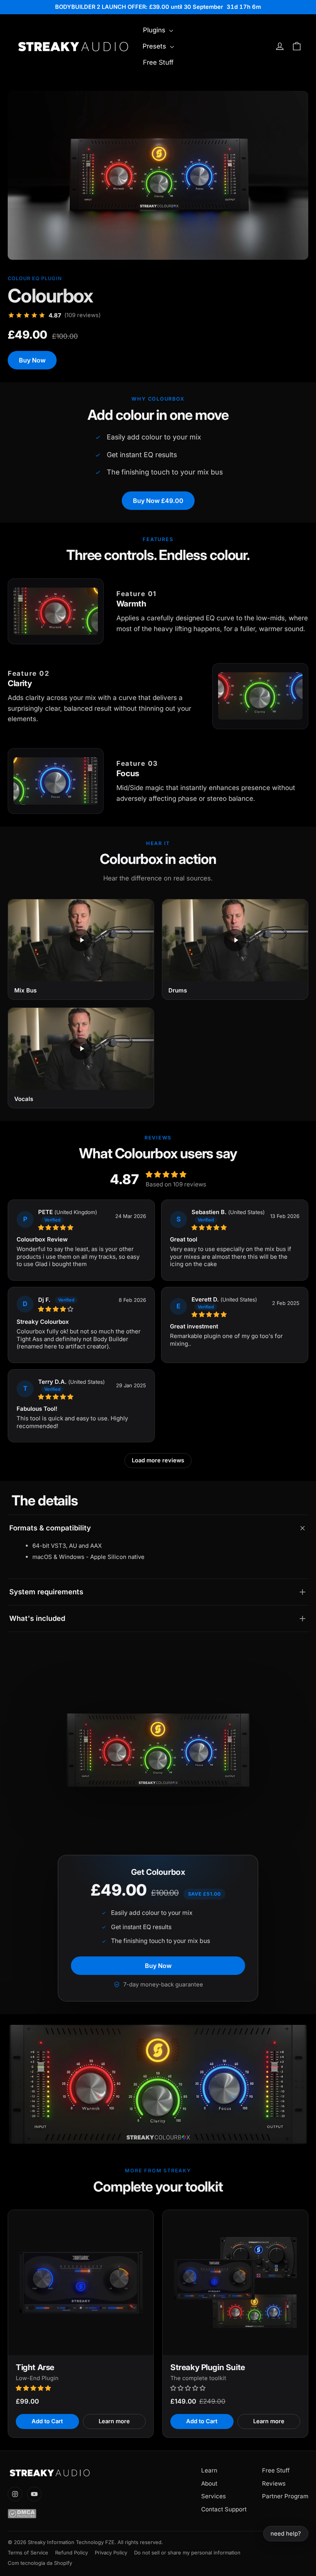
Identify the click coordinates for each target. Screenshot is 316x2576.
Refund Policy (71, 2553)
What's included (37, 1618)
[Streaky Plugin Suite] (235, 2283)
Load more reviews (158, 1460)
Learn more (114, 2421)
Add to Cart (47, 2421)
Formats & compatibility (50, 1528)
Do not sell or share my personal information (187, 2553)
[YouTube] (34, 2494)
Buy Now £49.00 (158, 501)
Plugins (155, 30)
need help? (286, 2533)
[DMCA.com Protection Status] (90, 2514)
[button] (34, 2388)
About (209, 2483)
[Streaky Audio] (90, 2473)
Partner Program (285, 2496)
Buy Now (32, 360)
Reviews (274, 2483)
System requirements (46, 1592)
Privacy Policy (111, 2553)
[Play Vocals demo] (81, 1049)
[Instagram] (15, 2494)
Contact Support (224, 2509)
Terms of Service (28, 2553)
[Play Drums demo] (235, 940)
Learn (209, 2470)
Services (213, 2496)
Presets (155, 46)
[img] (74, 1227)
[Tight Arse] (81, 2283)
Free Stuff (158, 62)
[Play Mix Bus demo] (81, 940)
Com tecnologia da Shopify (40, 2563)
